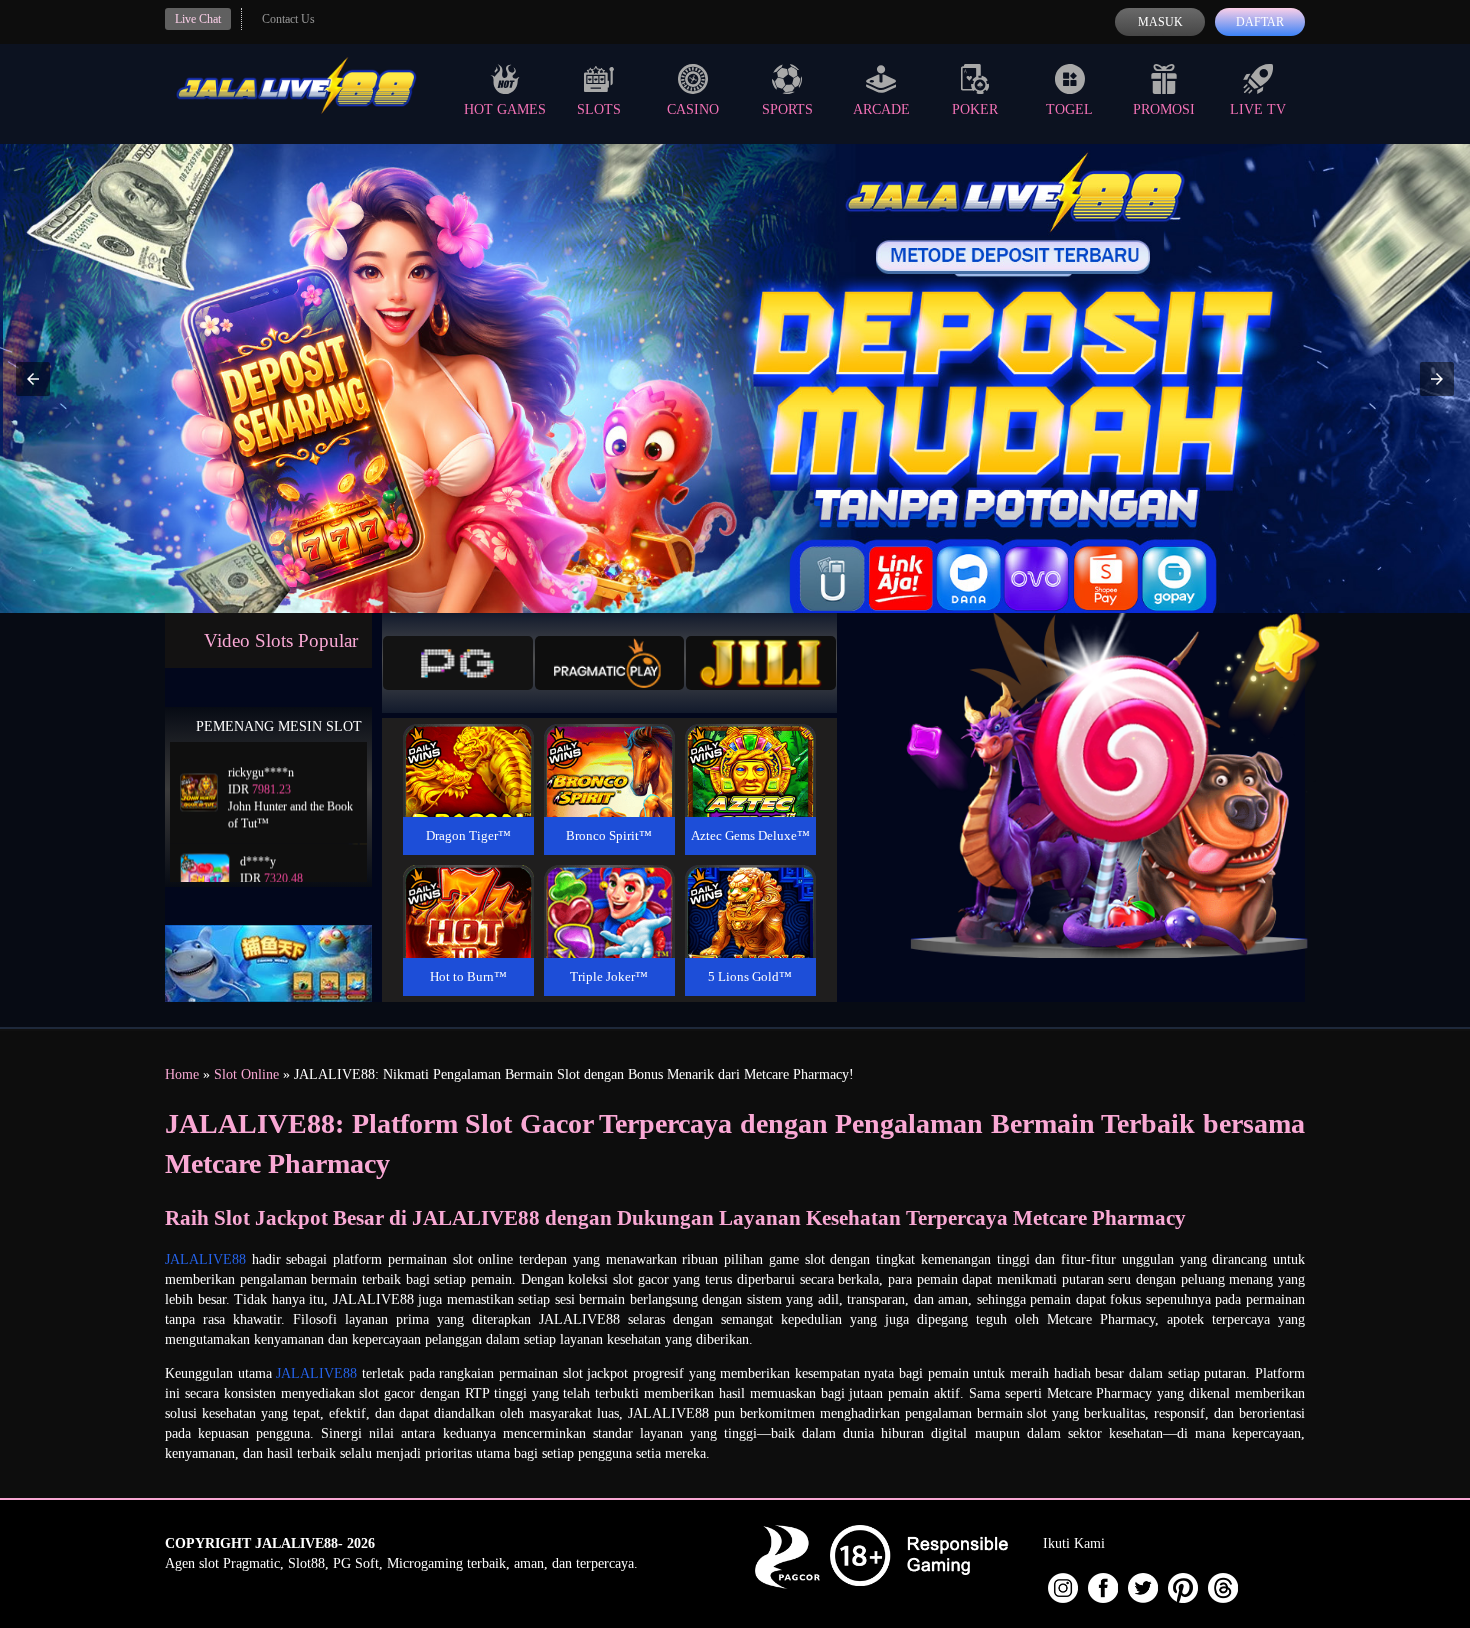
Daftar (1260, 22)
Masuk (1160, 22)
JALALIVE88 (205, 1259)
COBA (468, 746)
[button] (33, 379)
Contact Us (288, 19)
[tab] (458, 663)
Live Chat (198, 19)
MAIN (468, 792)
